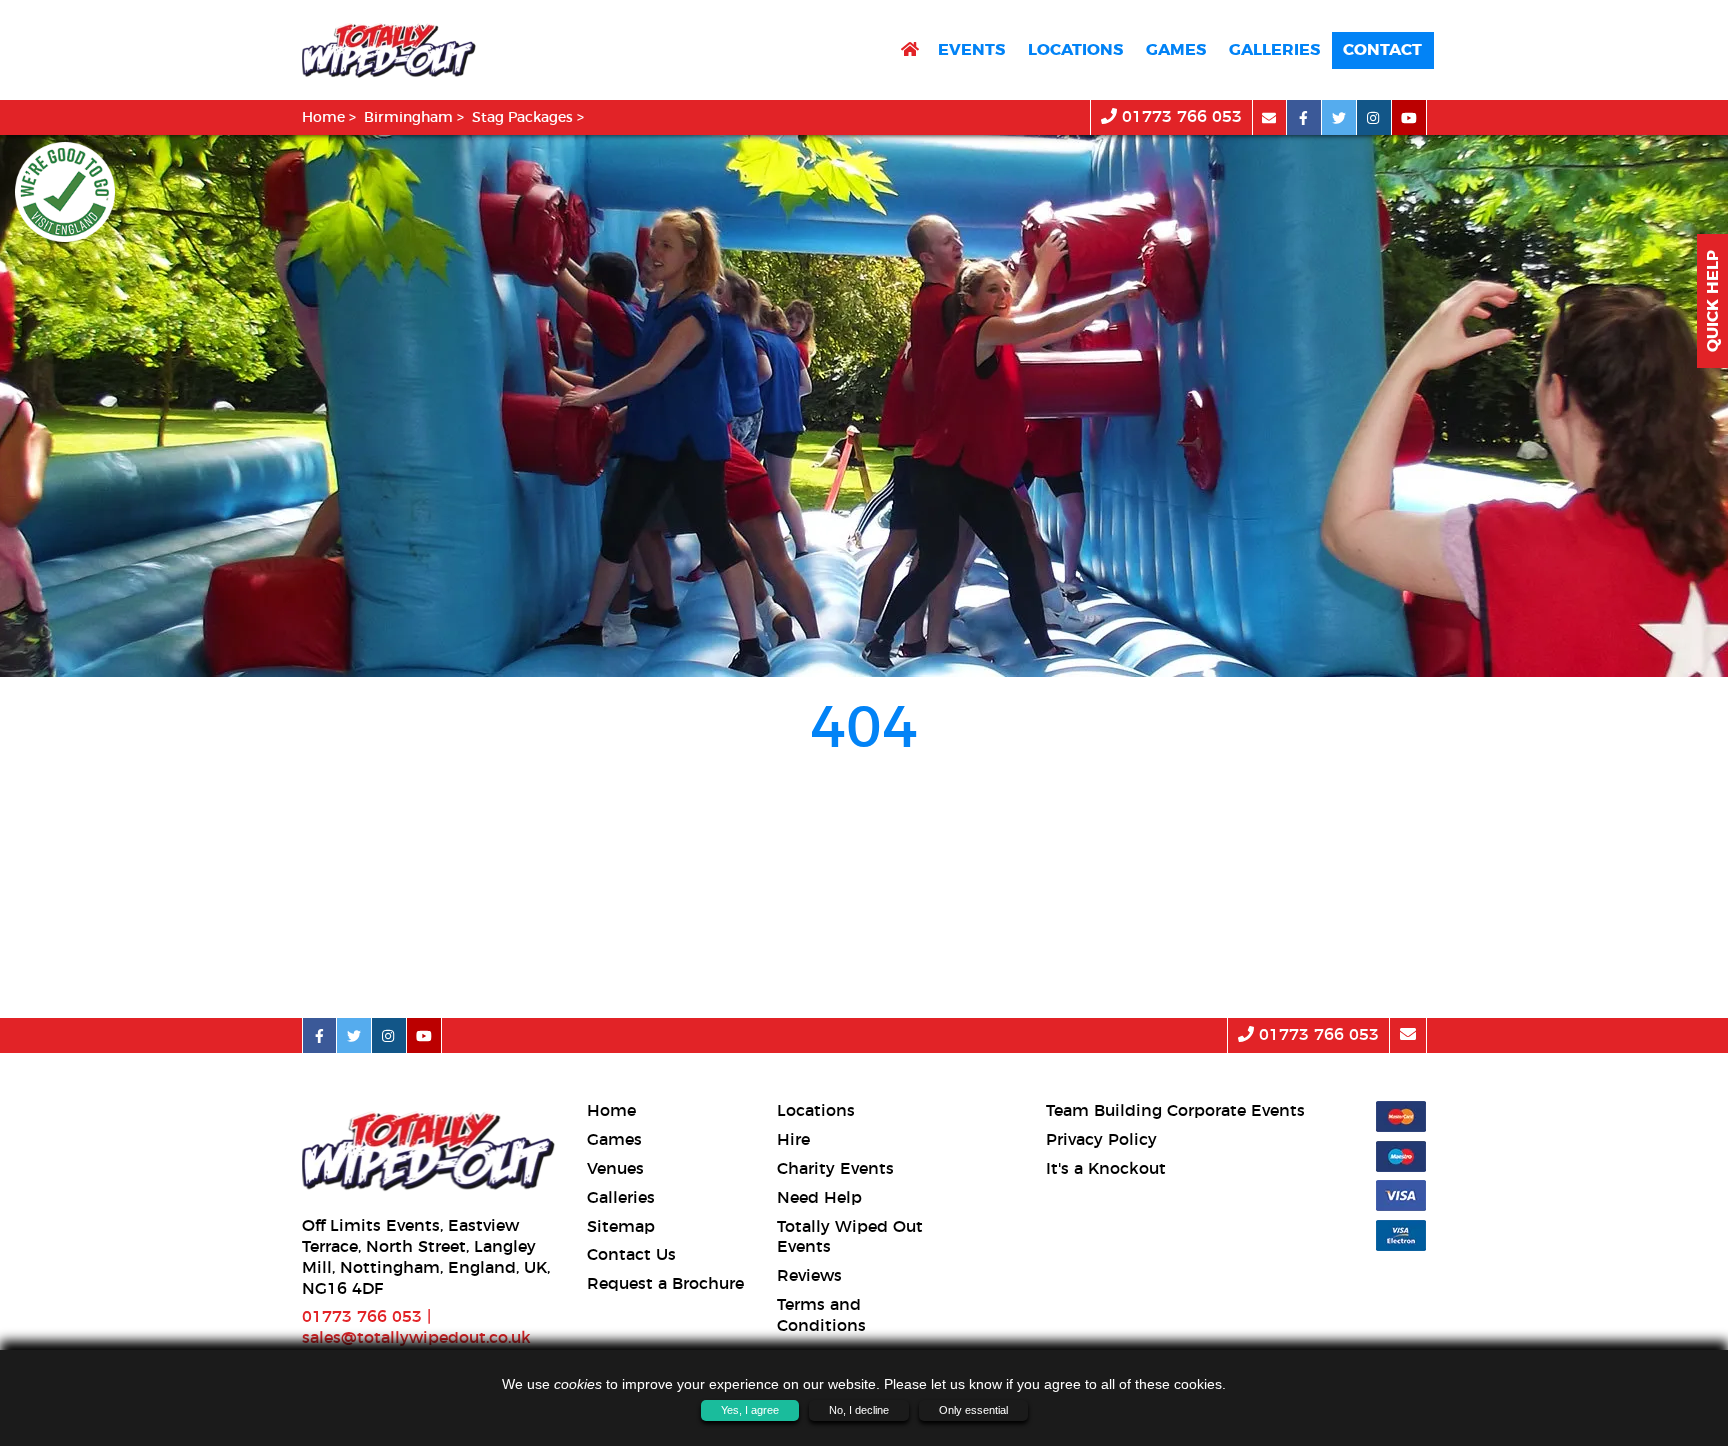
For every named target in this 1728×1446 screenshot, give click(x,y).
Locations (1075, 50)
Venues (615, 1169)
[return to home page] (910, 50)
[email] (1269, 117)
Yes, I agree (750, 1410)
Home (323, 117)
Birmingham (408, 117)
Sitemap (621, 1227)
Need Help (819, 1198)
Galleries (1274, 50)
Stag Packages (522, 117)
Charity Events (835, 1169)
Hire (793, 1140)
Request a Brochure (665, 1284)
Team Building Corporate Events (1175, 1111)
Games (1176, 50)
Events (971, 50)
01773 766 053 (1179, 117)
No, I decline (859, 1410)
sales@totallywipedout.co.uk (416, 1338)
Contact (1382, 50)
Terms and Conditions (821, 1315)
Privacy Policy (1101, 1140)
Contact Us (631, 1255)
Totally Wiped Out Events (850, 1237)
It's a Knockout (1106, 1169)
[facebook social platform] (1304, 117)
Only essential (973, 1410)
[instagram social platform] (1374, 117)
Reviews (809, 1276)
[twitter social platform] (1339, 117)
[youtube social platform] (1409, 117)
